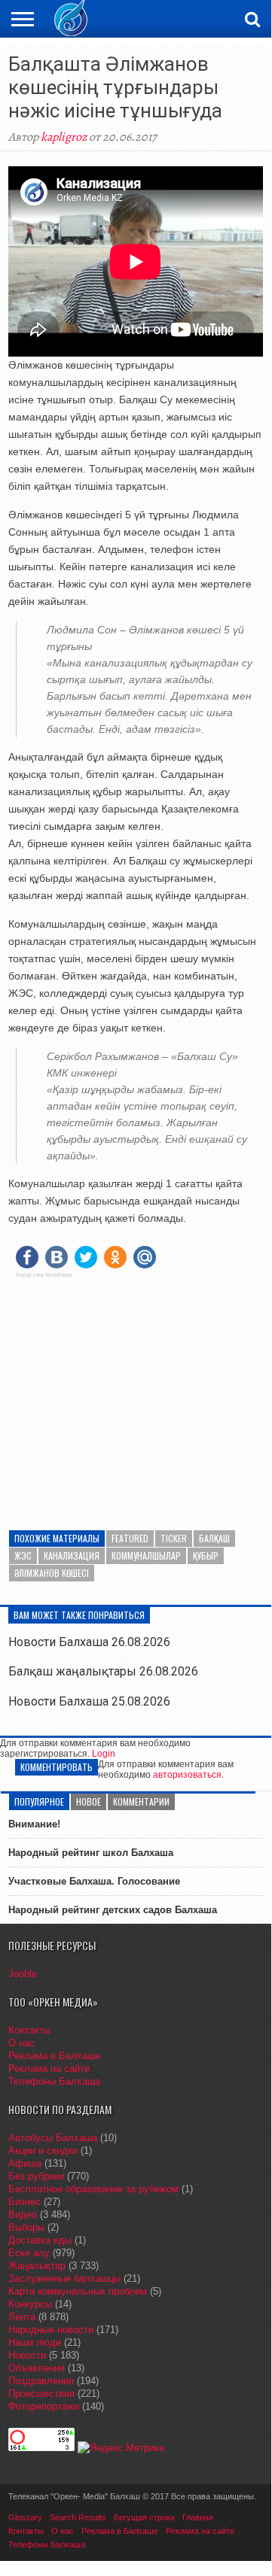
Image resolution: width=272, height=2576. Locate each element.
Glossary (25, 2517)
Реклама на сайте (49, 2069)
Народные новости (51, 2330)
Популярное (39, 1801)
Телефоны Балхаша (54, 2081)
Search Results (78, 2517)
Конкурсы (30, 2304)
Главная (198, 2517)
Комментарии (141, 1801)
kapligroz (64, 137)
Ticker (174, 1538)
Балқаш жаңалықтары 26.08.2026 (103, 1671)
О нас (21, 2043)
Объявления (37, 2368)
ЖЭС (23, 1555)
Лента (22, 2317)
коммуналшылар (146, 1555)
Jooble (23, 1974)
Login (104, 1754)
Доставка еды (40, 2240)
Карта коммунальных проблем (78, 2291)
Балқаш (214, 1538)
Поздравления (41, 2381)
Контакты (29, 2030)
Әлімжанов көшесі (52, 1573)
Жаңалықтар (37, 2266)
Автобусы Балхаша (53, 2138)
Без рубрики (36, 2176)
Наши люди (35, 2342)
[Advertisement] (136, 1395)
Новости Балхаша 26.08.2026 (89, 1642)
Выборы (26, 2227)
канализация (72, 1555)
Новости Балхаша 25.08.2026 (89, 1701)
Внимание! (34, 1824)
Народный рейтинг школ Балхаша (91, 1853)
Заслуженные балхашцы (64, 2278)
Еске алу (29, 2253)
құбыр (206, 1555)
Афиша (25, 2163)
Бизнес (24, 2202)
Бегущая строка (144, 2517)
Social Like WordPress (44, 1275)
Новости (27, 2355)
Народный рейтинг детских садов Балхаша (113, 1910)
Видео (23, 2215)
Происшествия (41, 2394)
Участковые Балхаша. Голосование (94, 1881)
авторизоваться (187, 1775)
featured (130, 1538)
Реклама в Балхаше (54, 2056)
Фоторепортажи (44, 2406)
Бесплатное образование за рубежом (93, 2189)
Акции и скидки (43, 2151)
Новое (89, 1801)
